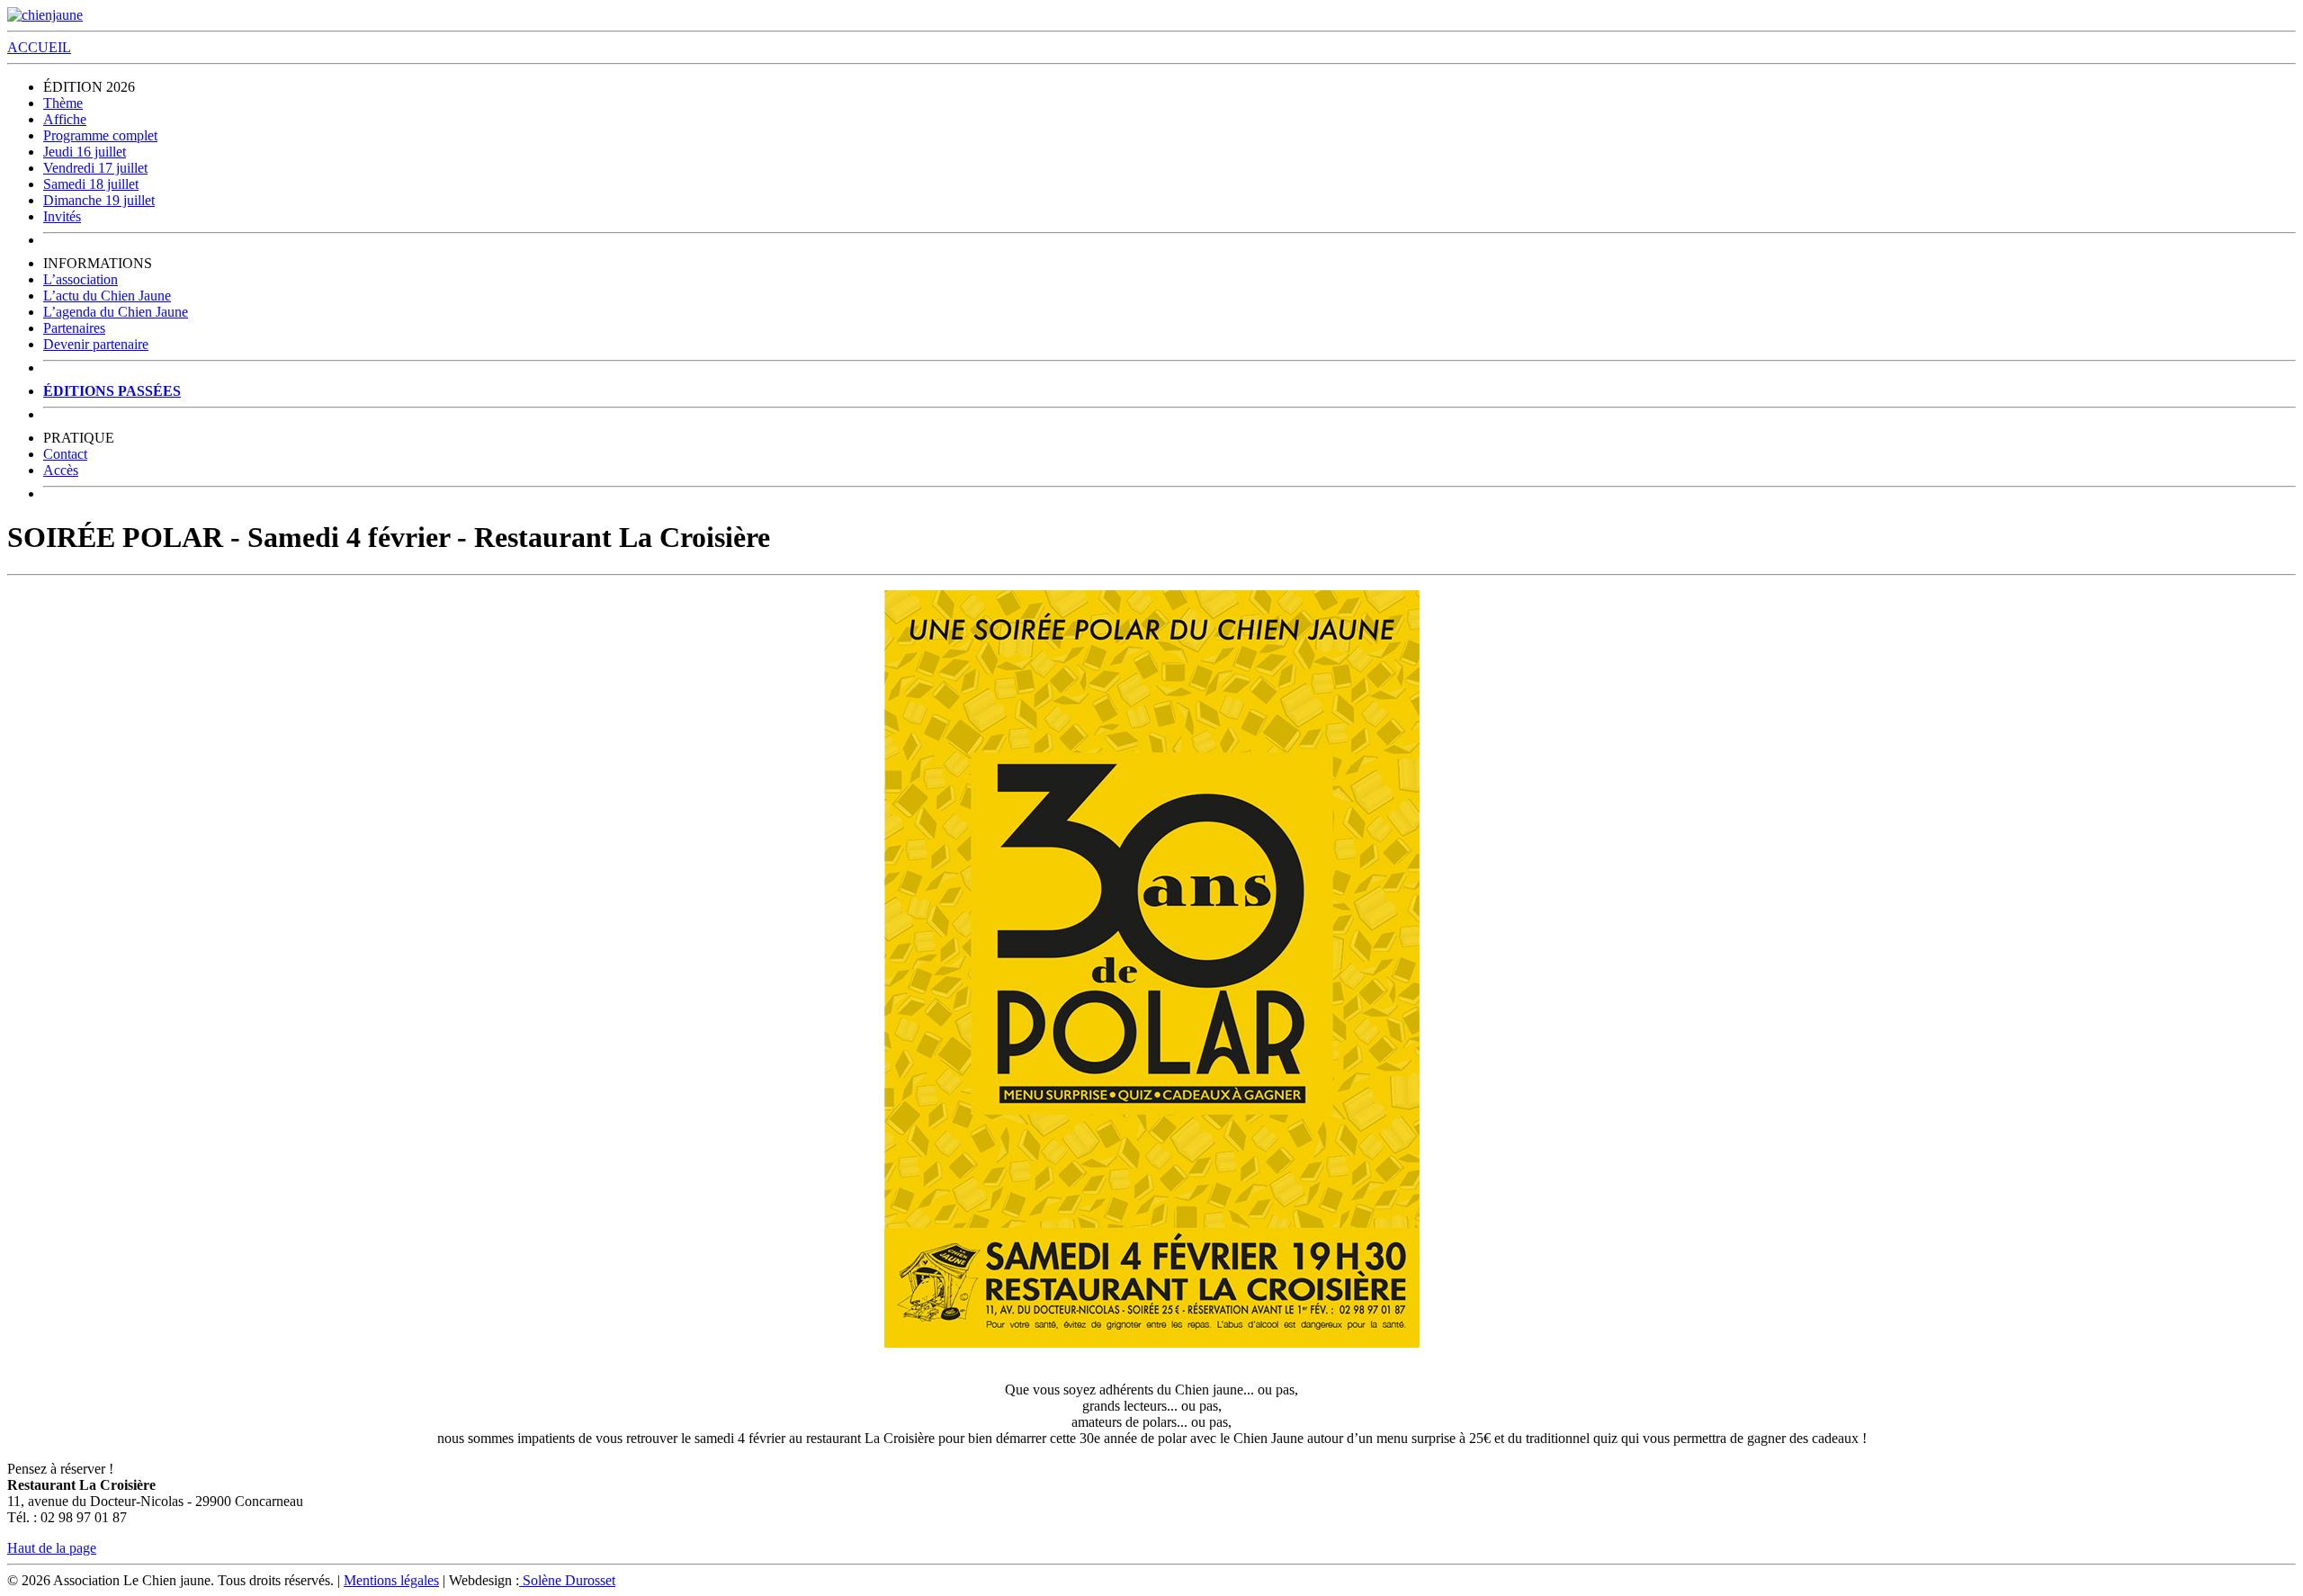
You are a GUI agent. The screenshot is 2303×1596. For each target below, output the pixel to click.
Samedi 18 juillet (91, 184)
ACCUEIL (39, 47)
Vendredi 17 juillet (95, 168)
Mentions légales (391, 1580)
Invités (62, 216)
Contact (65, 454)
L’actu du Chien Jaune (107, 296)
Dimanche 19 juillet (99, 200)
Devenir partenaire (96, 344)
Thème (63, 103)
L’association (81, 279)
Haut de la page (52, 1548)
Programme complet (100, 135)
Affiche (65, 119)
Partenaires (74, 328)
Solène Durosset (567, 1580)
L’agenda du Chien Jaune (116, 312)
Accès (61, 470)
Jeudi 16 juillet (85, 152)
